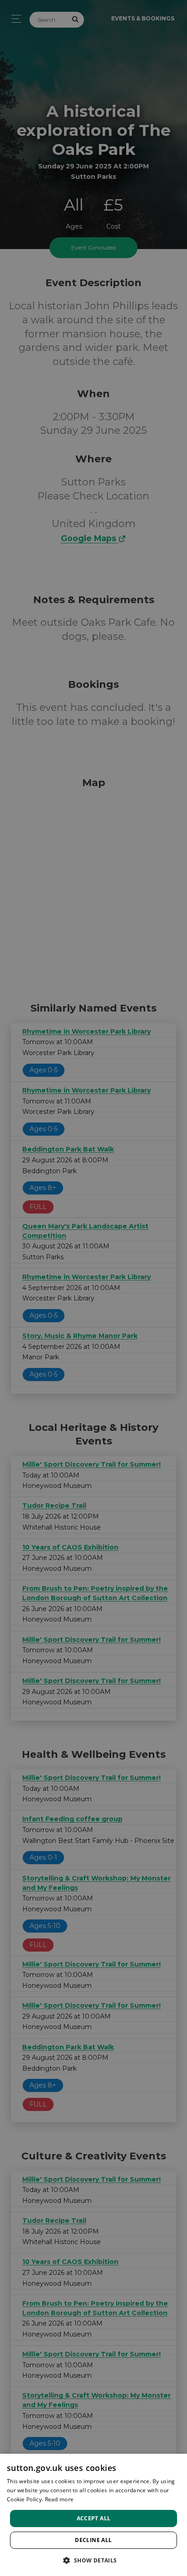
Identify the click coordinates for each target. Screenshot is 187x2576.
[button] (93, 2560)
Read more (59, 2499)
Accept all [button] (94, 2518)
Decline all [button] (93, 2540)
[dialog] (93, 2515)
